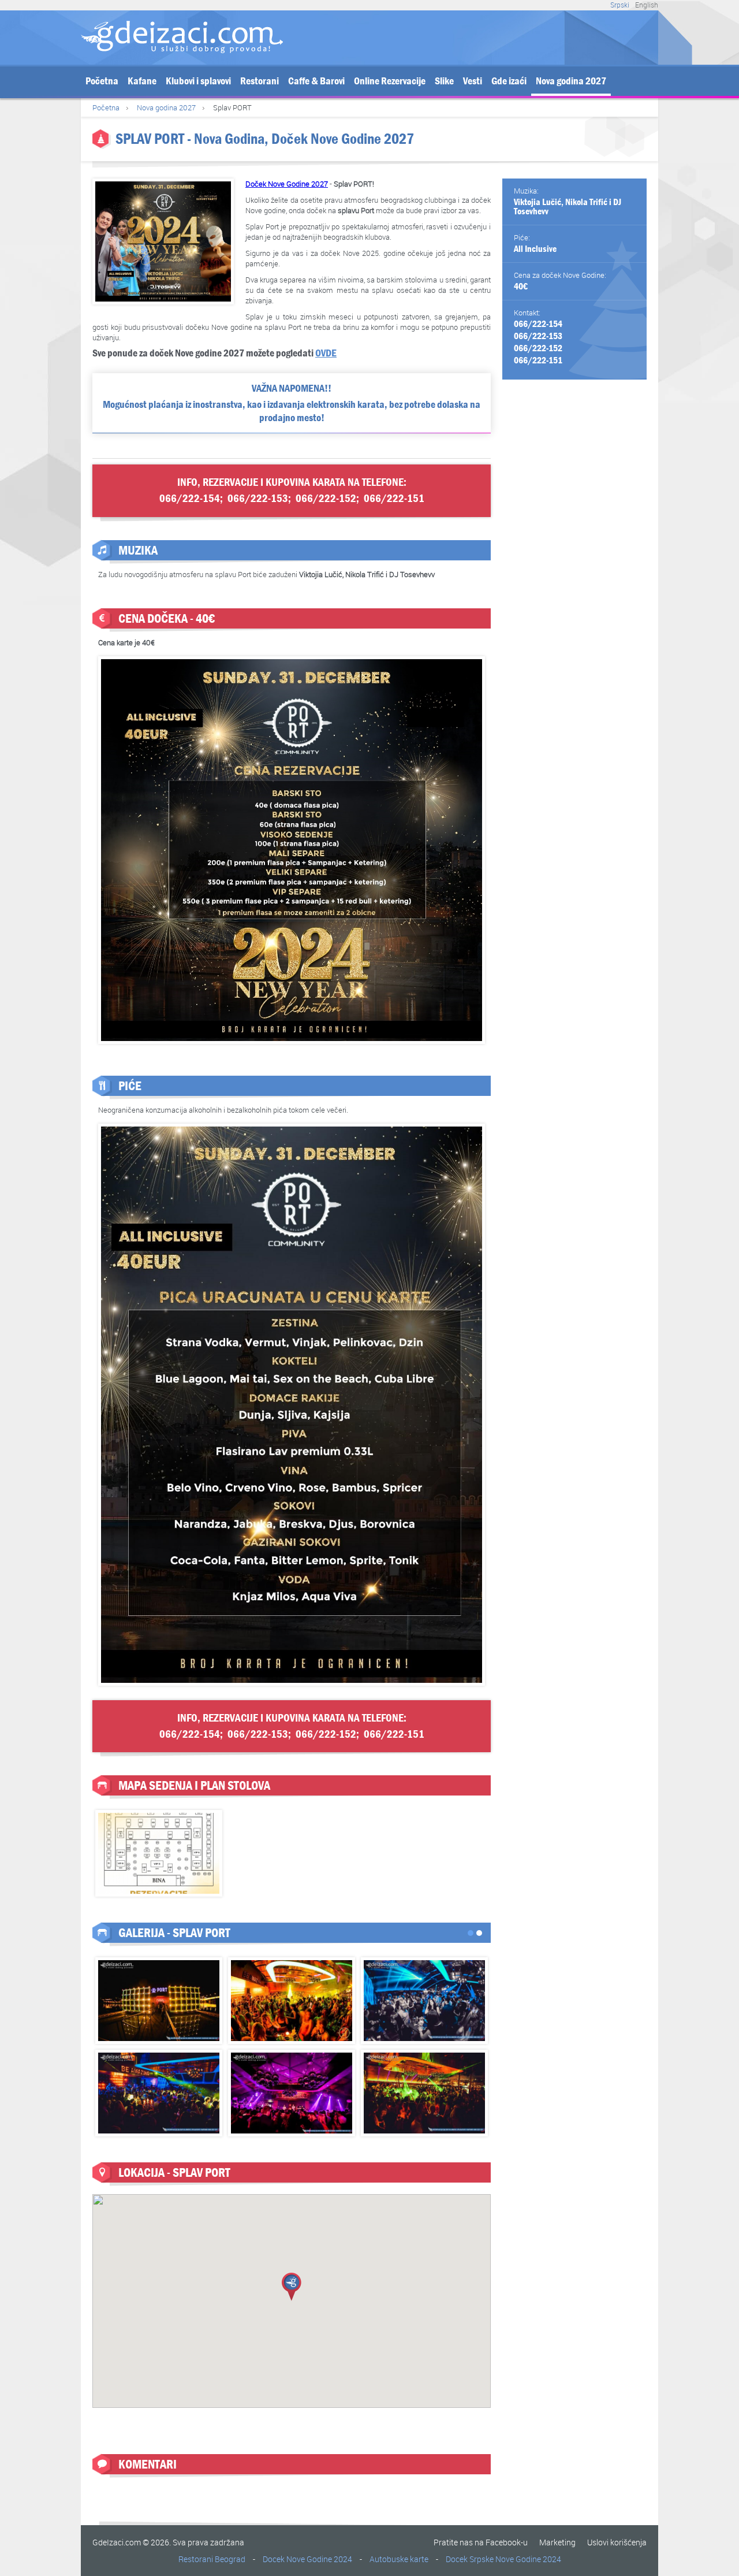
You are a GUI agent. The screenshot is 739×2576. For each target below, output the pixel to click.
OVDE (326, 353)
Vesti (473, 81)
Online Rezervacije (390, 81)
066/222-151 (538, 360)
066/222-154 (538, 324)
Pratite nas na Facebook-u (481, 2542)
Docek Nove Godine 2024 (307, 2559)
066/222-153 (538, 336)
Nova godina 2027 (571, 81)
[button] (292, 2287)
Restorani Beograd (212, 2559)
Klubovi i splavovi (198, 81)
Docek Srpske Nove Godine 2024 (503, 2559)
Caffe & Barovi (316, 81)
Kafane (142, 81)
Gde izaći (509, 81)
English (647, 5)
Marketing (557, 2542)
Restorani (260, 81)
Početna (102, 81)
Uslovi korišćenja (617, 2542)
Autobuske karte (399, 2559)
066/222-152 (538, 348)
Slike (444, 81)
